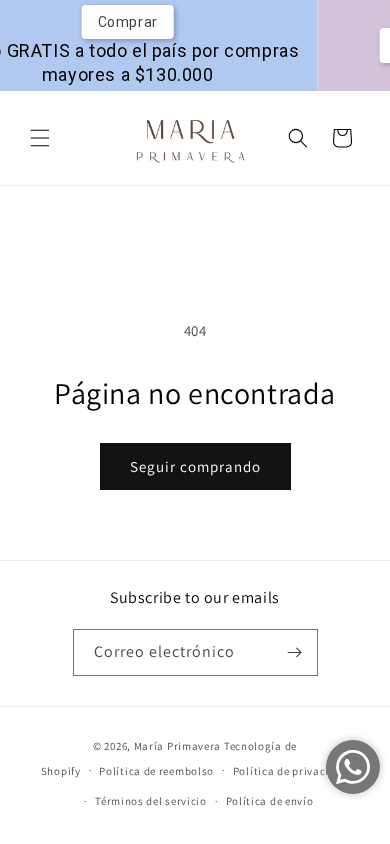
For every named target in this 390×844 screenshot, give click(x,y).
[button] (40, 138)
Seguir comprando (195, 466)
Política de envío (270, 801)
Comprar (117, 22)
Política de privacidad (291, 771)
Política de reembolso (156, 771)
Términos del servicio (151, 801)
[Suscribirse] (295, 652)
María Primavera (178, 746)
